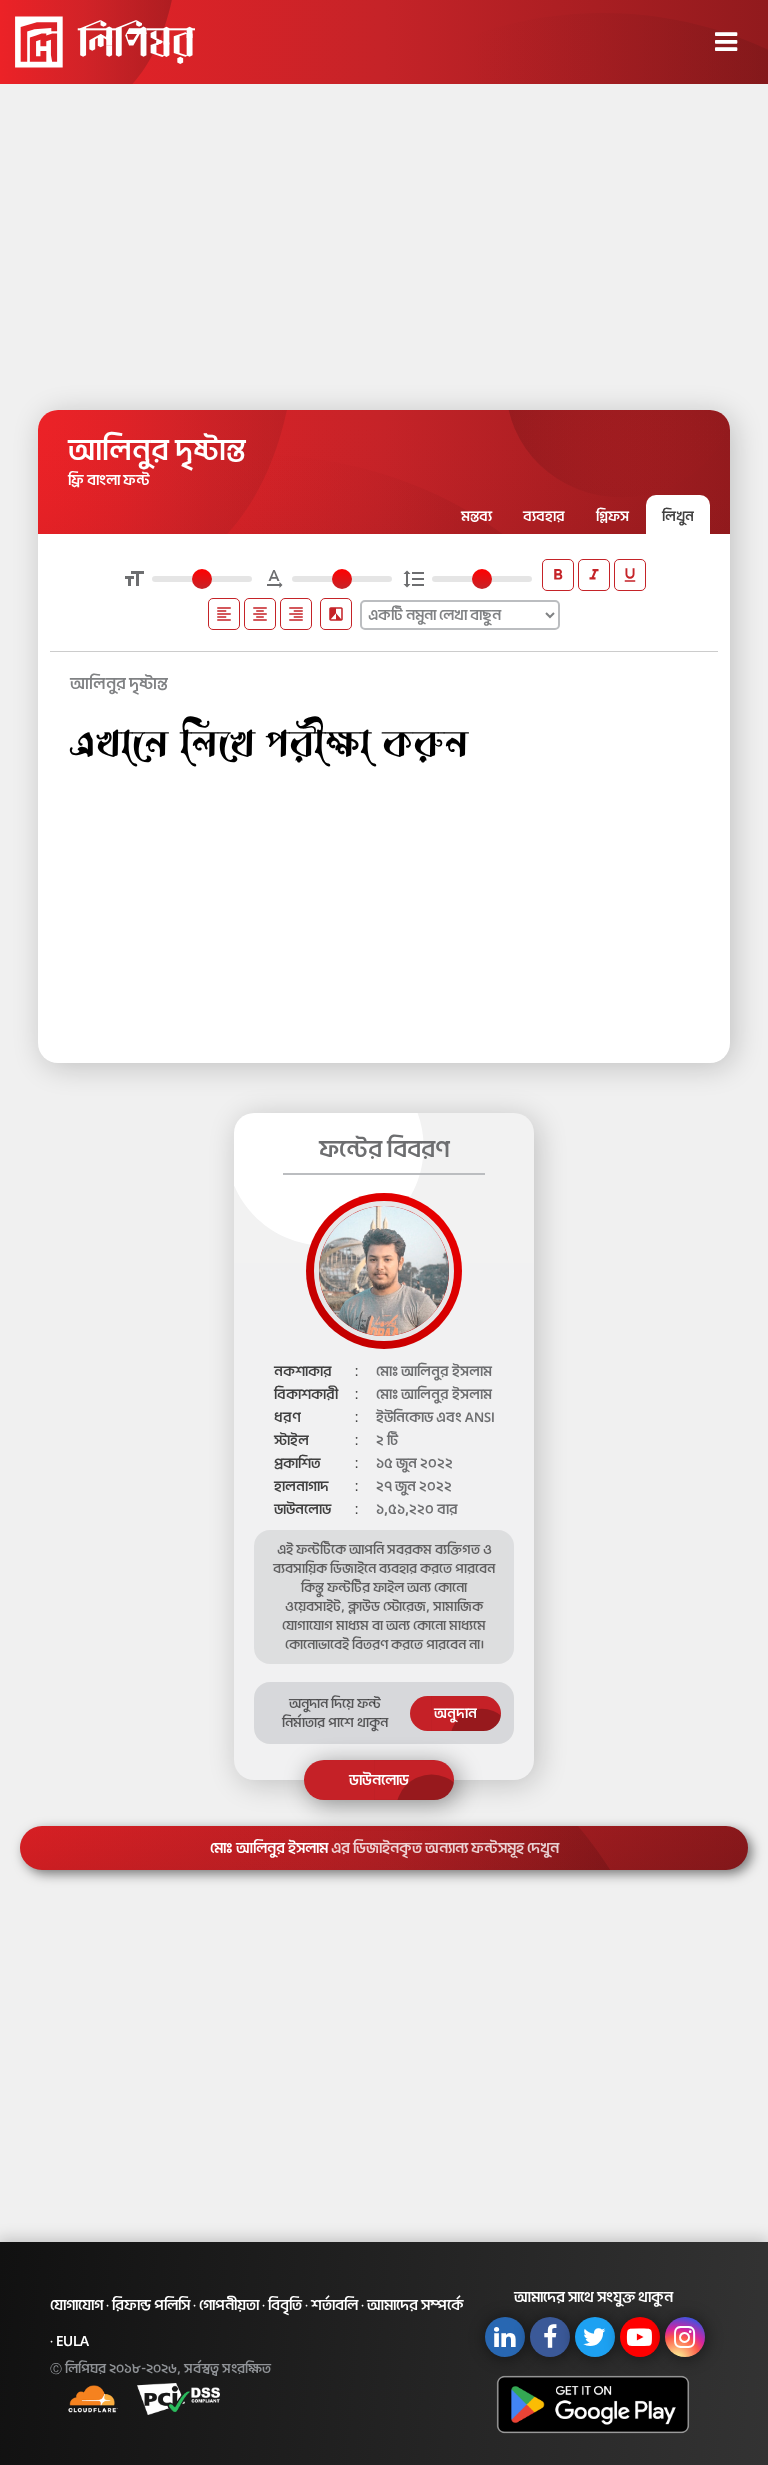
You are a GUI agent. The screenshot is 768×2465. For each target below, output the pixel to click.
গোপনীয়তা (229, 2305)
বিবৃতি (285, 2305)
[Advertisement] (384, 240)
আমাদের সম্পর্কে (415, 2305)
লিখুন (678, 516)
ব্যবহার (544, 516)
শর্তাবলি (334, 2305)
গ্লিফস (612, 516)
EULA (72, 2341)
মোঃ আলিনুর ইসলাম (384, 1848)
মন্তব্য (476, 516)
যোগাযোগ (76, 2305)
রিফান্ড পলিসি (151, 2305)
